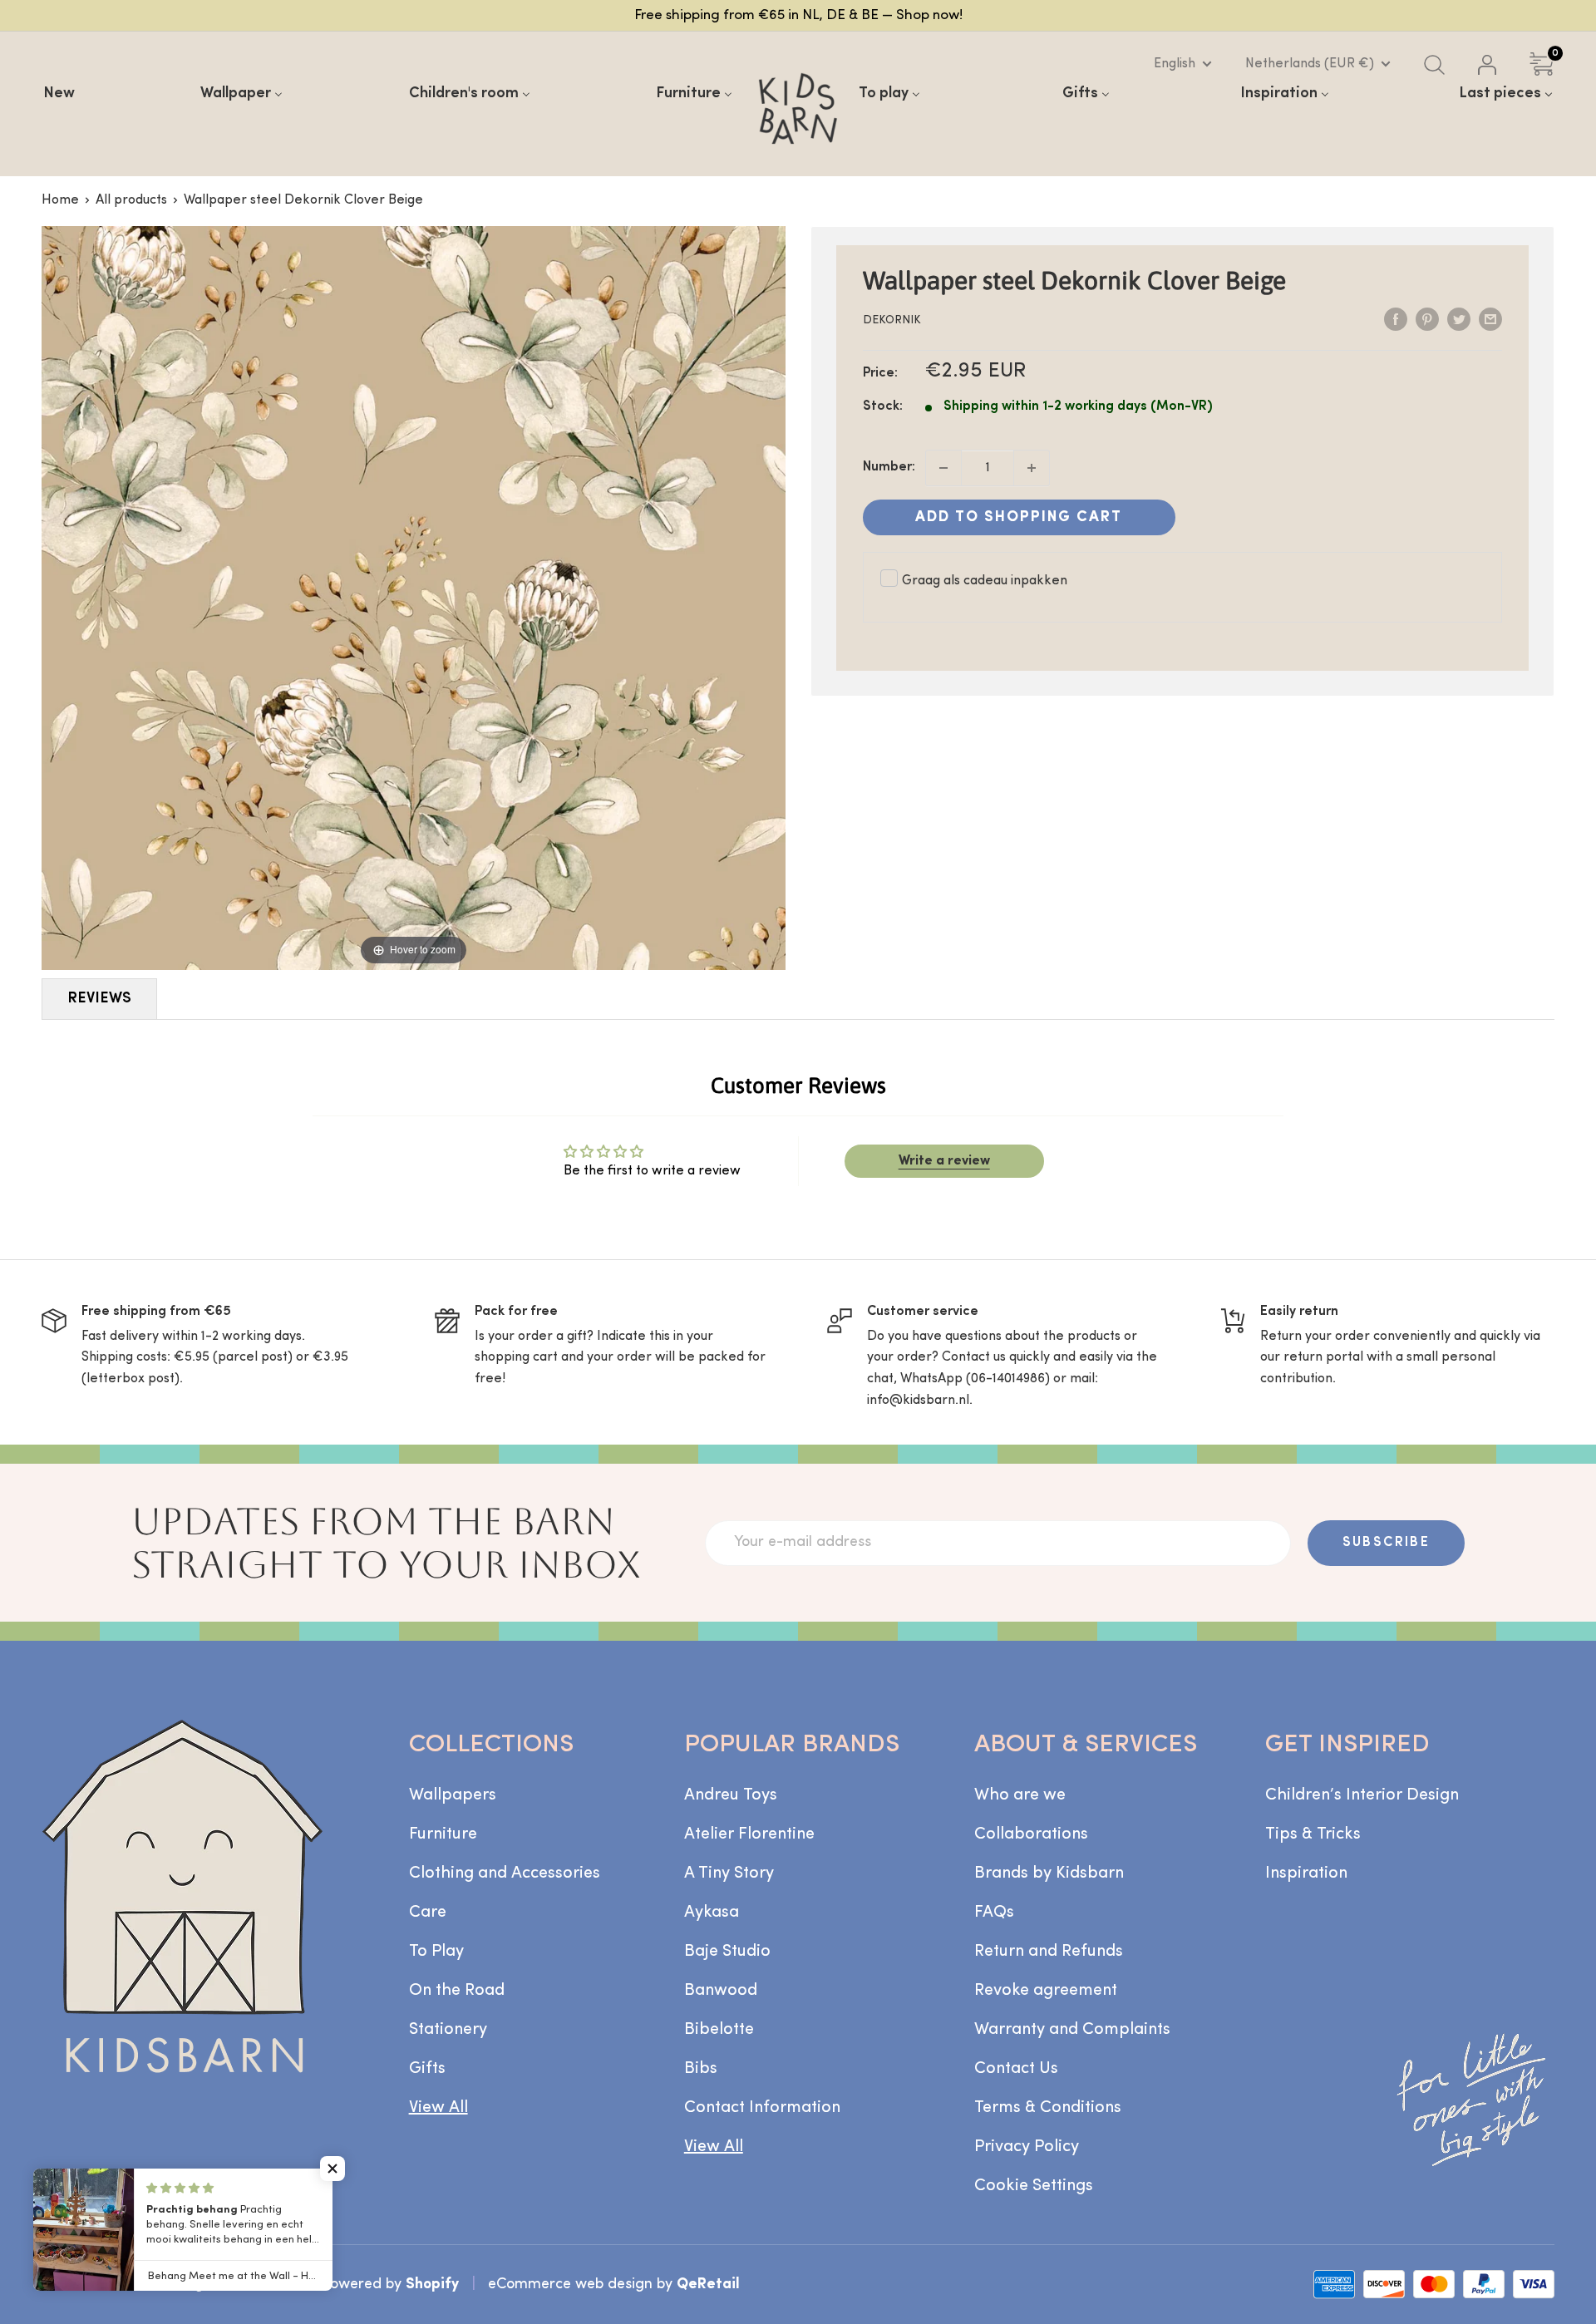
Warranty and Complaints (1072, 2030)
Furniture (443, 1834)
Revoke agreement (1046, 1991)
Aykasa (712, 1913)
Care (428, 1913)
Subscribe (1387, 1543)
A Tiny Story (729, 1873)
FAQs (994, 1913)
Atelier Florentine (749, 1834)
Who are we (1020, 1795)
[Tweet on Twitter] (1459, 319)
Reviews (99, 999)
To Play (436, 1952)
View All (438, 2108)
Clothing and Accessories (505, 1873)
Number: (889, 467)
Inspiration (1306, 1873)
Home (60, 200)
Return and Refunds (1049, 1952)
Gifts (427, 2069)
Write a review (944, 1161)
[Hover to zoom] (414, 598)
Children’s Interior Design (1362, 1795)
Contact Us (1016, 2069)
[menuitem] (59, 94)
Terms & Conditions (1048, 2108)
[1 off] (943, 468)
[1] (1032, 468)
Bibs (701, 2069)
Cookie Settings (1034, 2186)
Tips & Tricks (1313, 1834)
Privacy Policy (1027, 2147)
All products (131, 200)
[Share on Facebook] (1396, 319)
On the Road (457, 1991)
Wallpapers (453, 1795)
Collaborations (1031, 1834)
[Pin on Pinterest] (1427, 319)
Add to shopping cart (1019, 517)
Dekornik (892, 320)
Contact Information (762, 2108)
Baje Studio (727, 1952)
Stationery (448, 2030)
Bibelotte (719, 2030)
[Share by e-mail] (1490, 319)
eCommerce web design (570, 2285)
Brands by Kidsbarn (1049, 1873)
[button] (332, 2169)
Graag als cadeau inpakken (985, 581)
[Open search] (1434, 65)
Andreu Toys (731, 1795)
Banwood (721, 1991)
